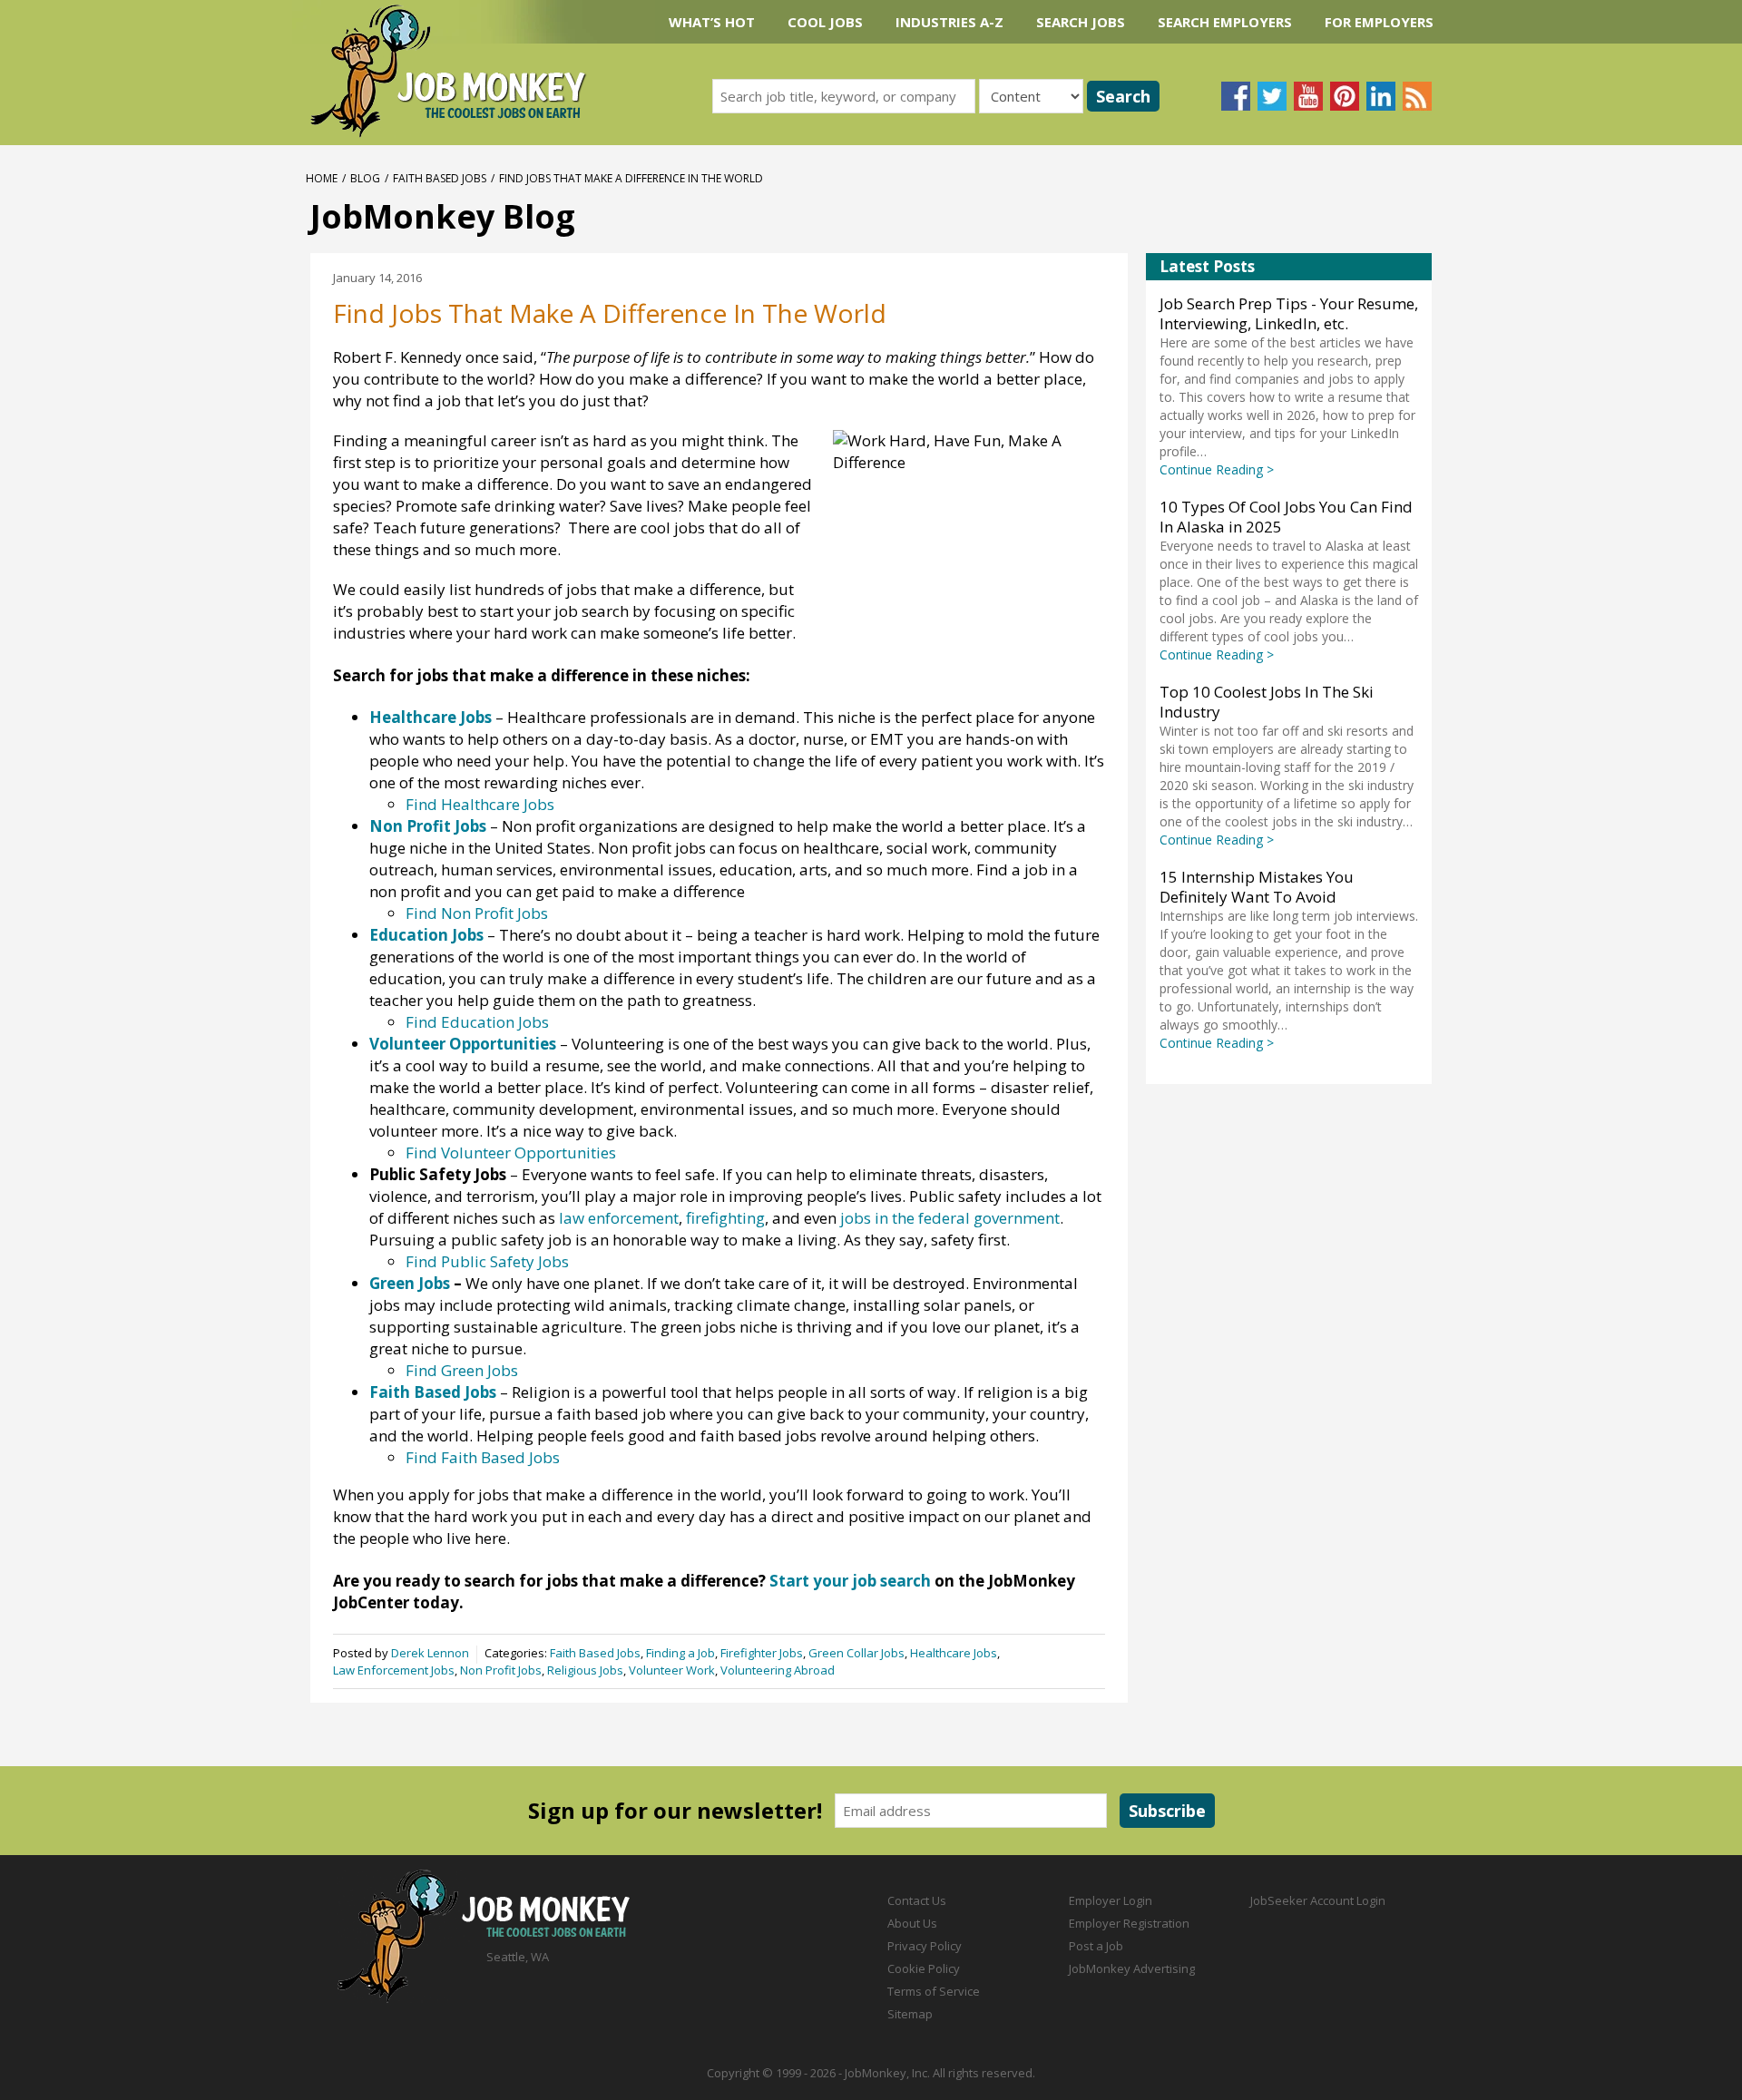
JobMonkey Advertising (1132, 1968)
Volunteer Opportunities (463, 1044)
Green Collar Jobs (856, 1654)
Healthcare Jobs (431, 717)
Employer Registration (1129, 1923)
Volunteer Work (672, 1670)
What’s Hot (712, 22)
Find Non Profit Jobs (477, 913)
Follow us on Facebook (1236, 96)
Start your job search (850, 1581)
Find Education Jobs (477, 1022)
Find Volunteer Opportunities (511, 1153)
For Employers (1379, 22)
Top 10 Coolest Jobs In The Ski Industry (1267, 702)
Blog (365, 178)
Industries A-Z (949, 22)
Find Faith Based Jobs (483, 1457)
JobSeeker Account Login (1318, 1900)
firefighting (725, 1218)
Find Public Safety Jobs (487, 1261)
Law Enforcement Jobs (394, 1670)
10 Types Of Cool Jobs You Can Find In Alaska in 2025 (1286, 517)
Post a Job (1096, 1946)
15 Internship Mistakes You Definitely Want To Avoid (1257, 887)
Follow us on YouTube (1308, 96)
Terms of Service (934, 1991)
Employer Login (1111, 1900)
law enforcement (619, 1218)
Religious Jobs (585, 1670)
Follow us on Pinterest (1345, 96)
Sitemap (910, 2014)
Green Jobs (410, 1283)
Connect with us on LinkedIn (1381, 96)
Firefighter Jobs (762, 1654)
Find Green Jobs (462, 1370)
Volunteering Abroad (778, 1670)
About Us (912, 1923)
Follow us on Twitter (1272, 96)
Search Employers (1225, 22)
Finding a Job (680, 1654)
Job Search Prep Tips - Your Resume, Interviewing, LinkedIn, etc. (1289, 313)
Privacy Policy (925, 1946)
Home (322, 178)
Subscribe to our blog (1417, 96)
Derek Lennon (430, 1654)
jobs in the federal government (950, 1218)
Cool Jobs (825, 22)
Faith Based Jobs (440, 178)
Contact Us (917, 1900)
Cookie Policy (924, 1968)
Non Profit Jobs (428, 826)
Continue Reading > (1217, 469)
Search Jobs (1081, 22)
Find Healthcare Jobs (480, 804)
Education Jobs (426, 935)
